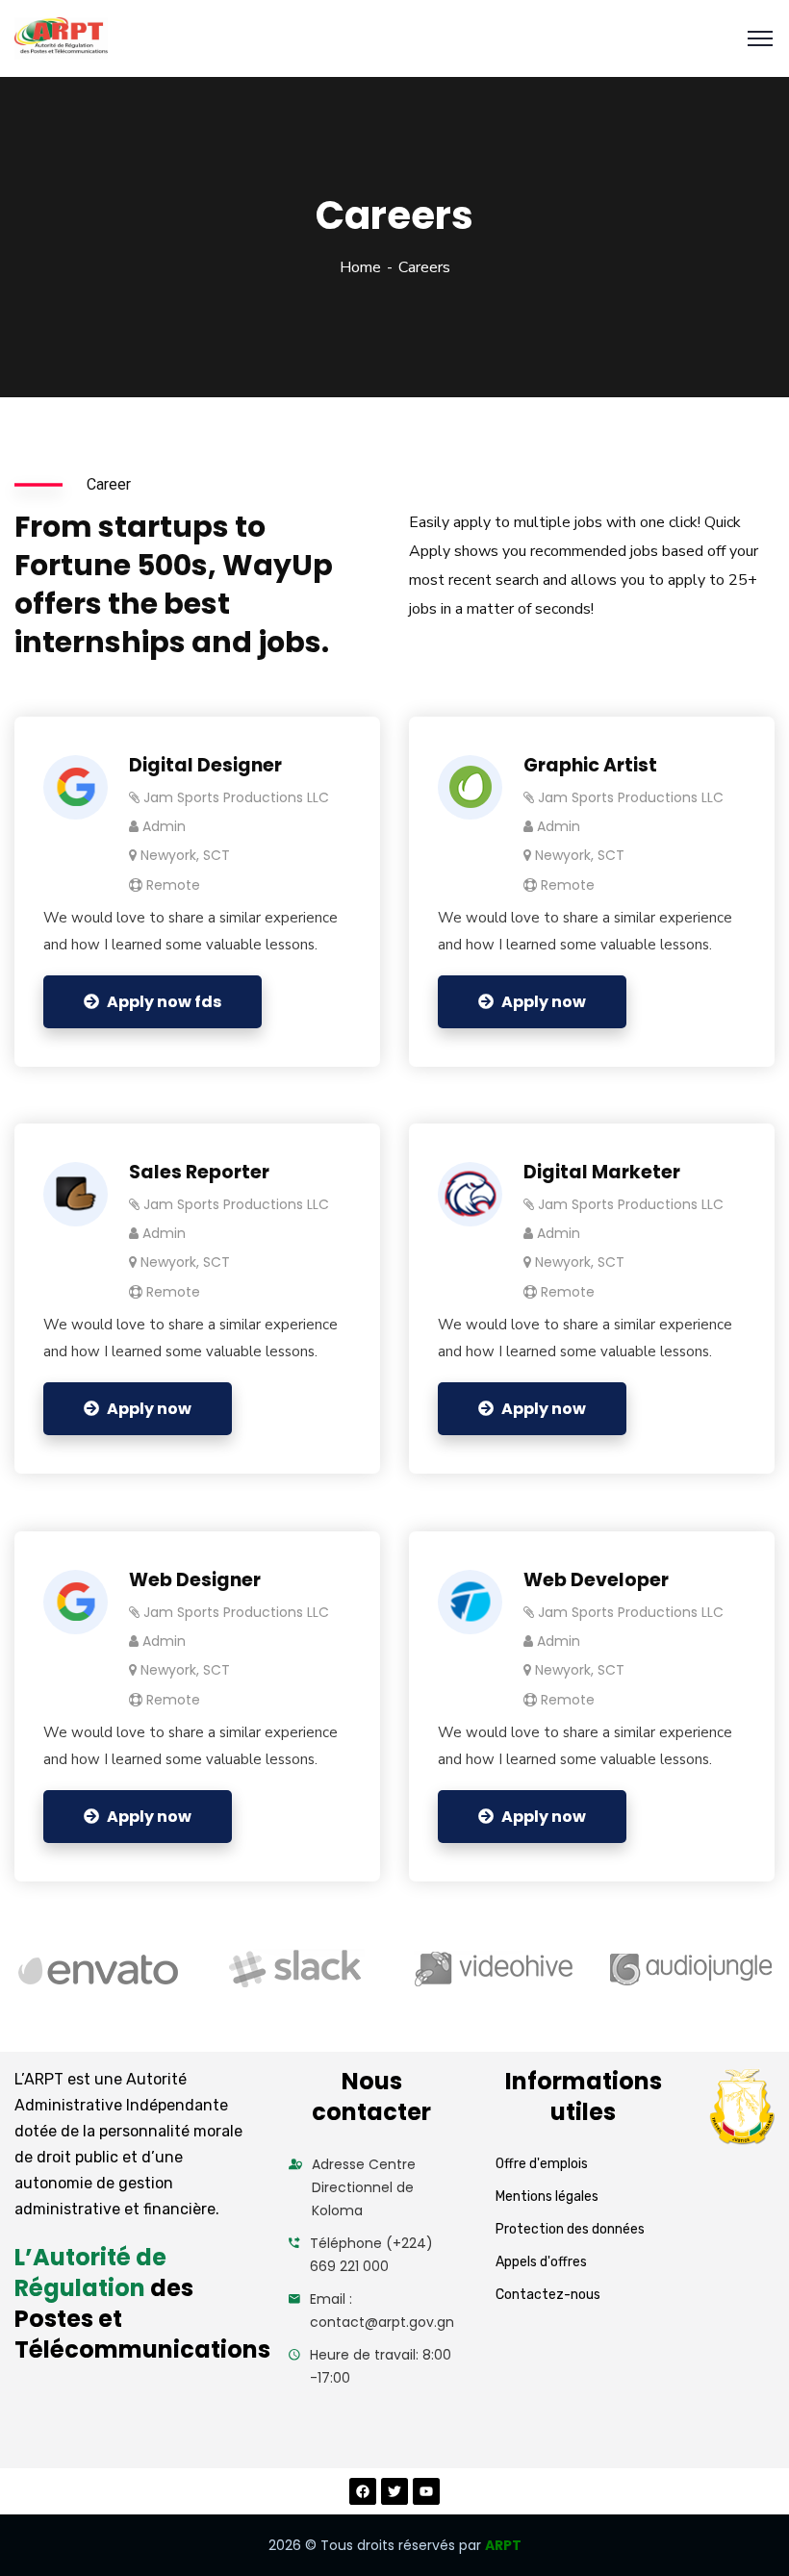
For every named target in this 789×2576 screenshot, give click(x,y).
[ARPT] (61, 39)
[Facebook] (363, 2491)
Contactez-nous (548, 2295)
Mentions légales (547, 2197)
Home (360, 267)
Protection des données (570, 2229)
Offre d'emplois (542, 2164)
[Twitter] (394, 2491)
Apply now (544, 1002)
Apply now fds (164, 1002)
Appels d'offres (541, 2262)
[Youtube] (426, 2491)
